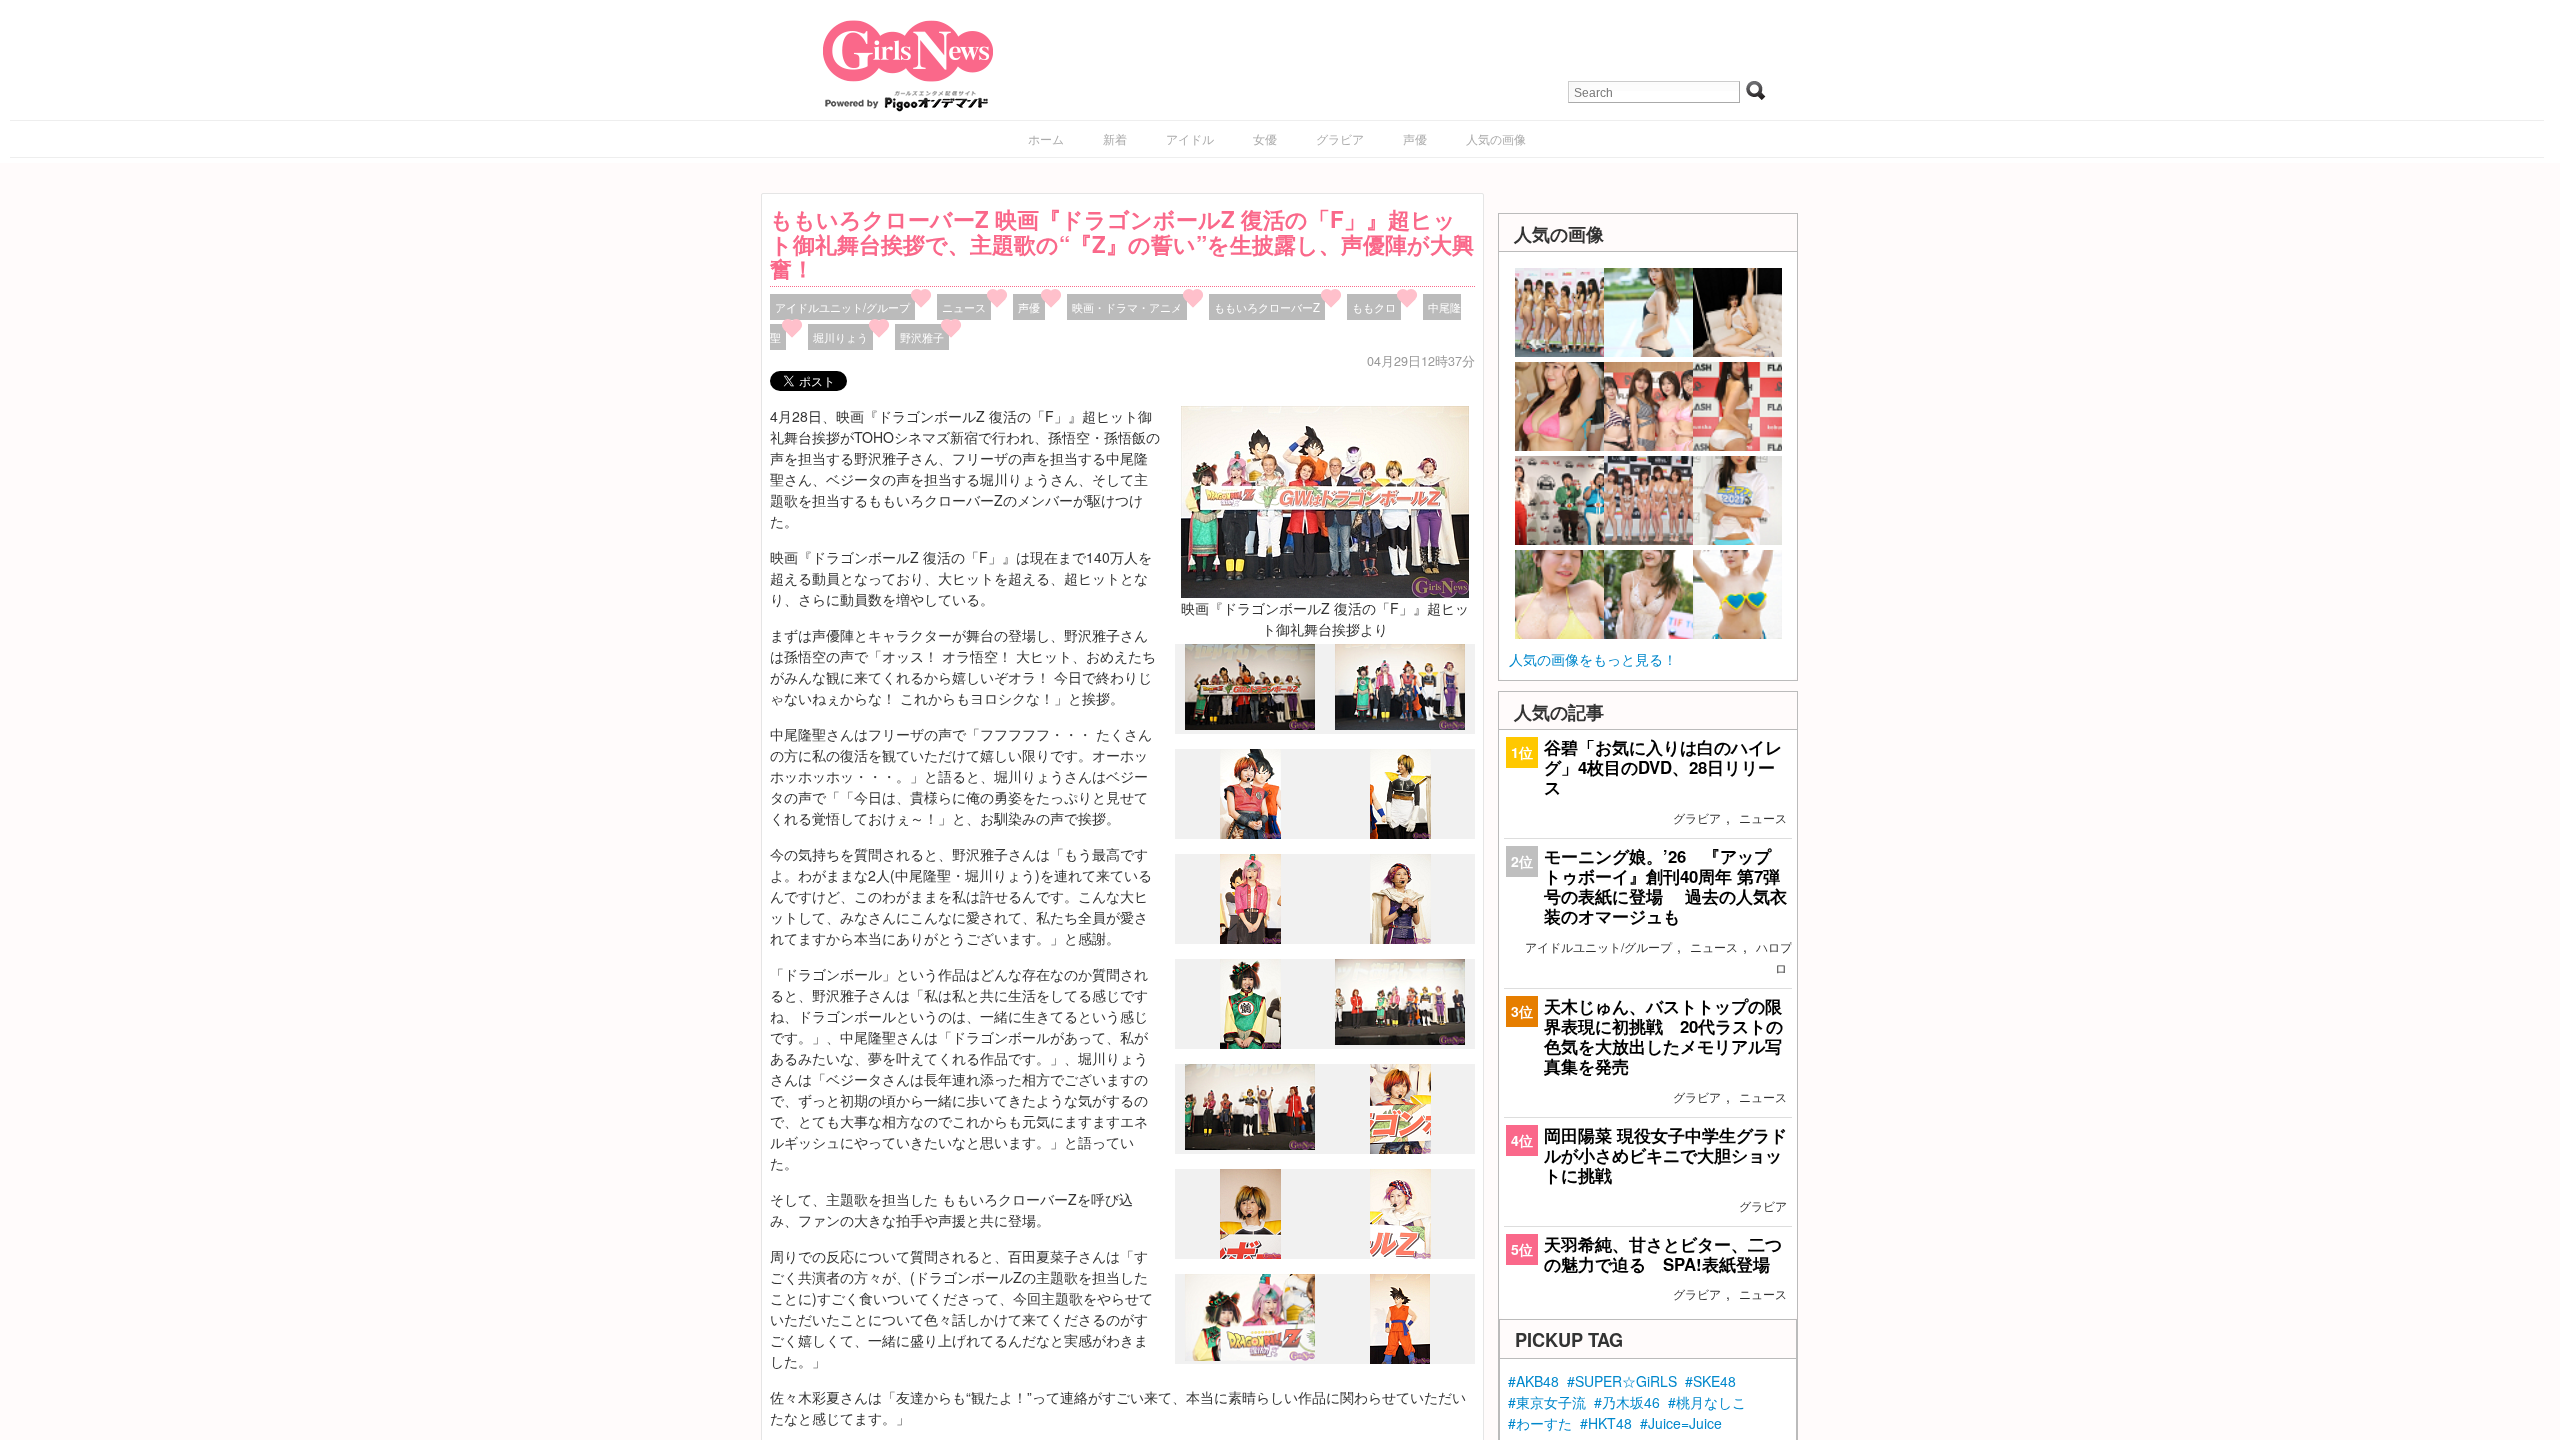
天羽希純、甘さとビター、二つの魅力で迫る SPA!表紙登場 (1663, 1254)
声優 (1415, 138)
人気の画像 (1496, 138)
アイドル (1190, 138)
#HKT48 (1606, 1423)
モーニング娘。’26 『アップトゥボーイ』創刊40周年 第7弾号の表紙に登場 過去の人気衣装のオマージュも (1665, 886)
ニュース (964, 307)
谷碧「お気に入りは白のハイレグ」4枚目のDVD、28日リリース (1663, 767)
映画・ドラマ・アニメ (1127, 307)
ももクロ (1374, 307)
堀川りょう (840, 337)
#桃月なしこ (1707, 1402)
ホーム (1046, 138)
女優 (1265, 138)
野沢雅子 (922, 337)
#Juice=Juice (1681, 1423)
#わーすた (1540, 1423)
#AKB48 (1533, 1381)
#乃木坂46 (1627, 1402)
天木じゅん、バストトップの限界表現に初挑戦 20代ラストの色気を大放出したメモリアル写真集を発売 (1663, 1036)
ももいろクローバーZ (1267, 307)
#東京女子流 (1547, 1402)
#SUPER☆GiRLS (1622, 1381)
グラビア (1340, 138)
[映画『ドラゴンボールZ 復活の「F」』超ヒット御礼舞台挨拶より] (1325, 500)
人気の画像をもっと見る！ (1593, 659)
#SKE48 (1710, 1381)
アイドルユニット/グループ (842, 307)
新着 (1115, 138)
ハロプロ (1774, 957)
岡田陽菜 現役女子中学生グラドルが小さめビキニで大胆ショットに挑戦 (1665, 1155)
